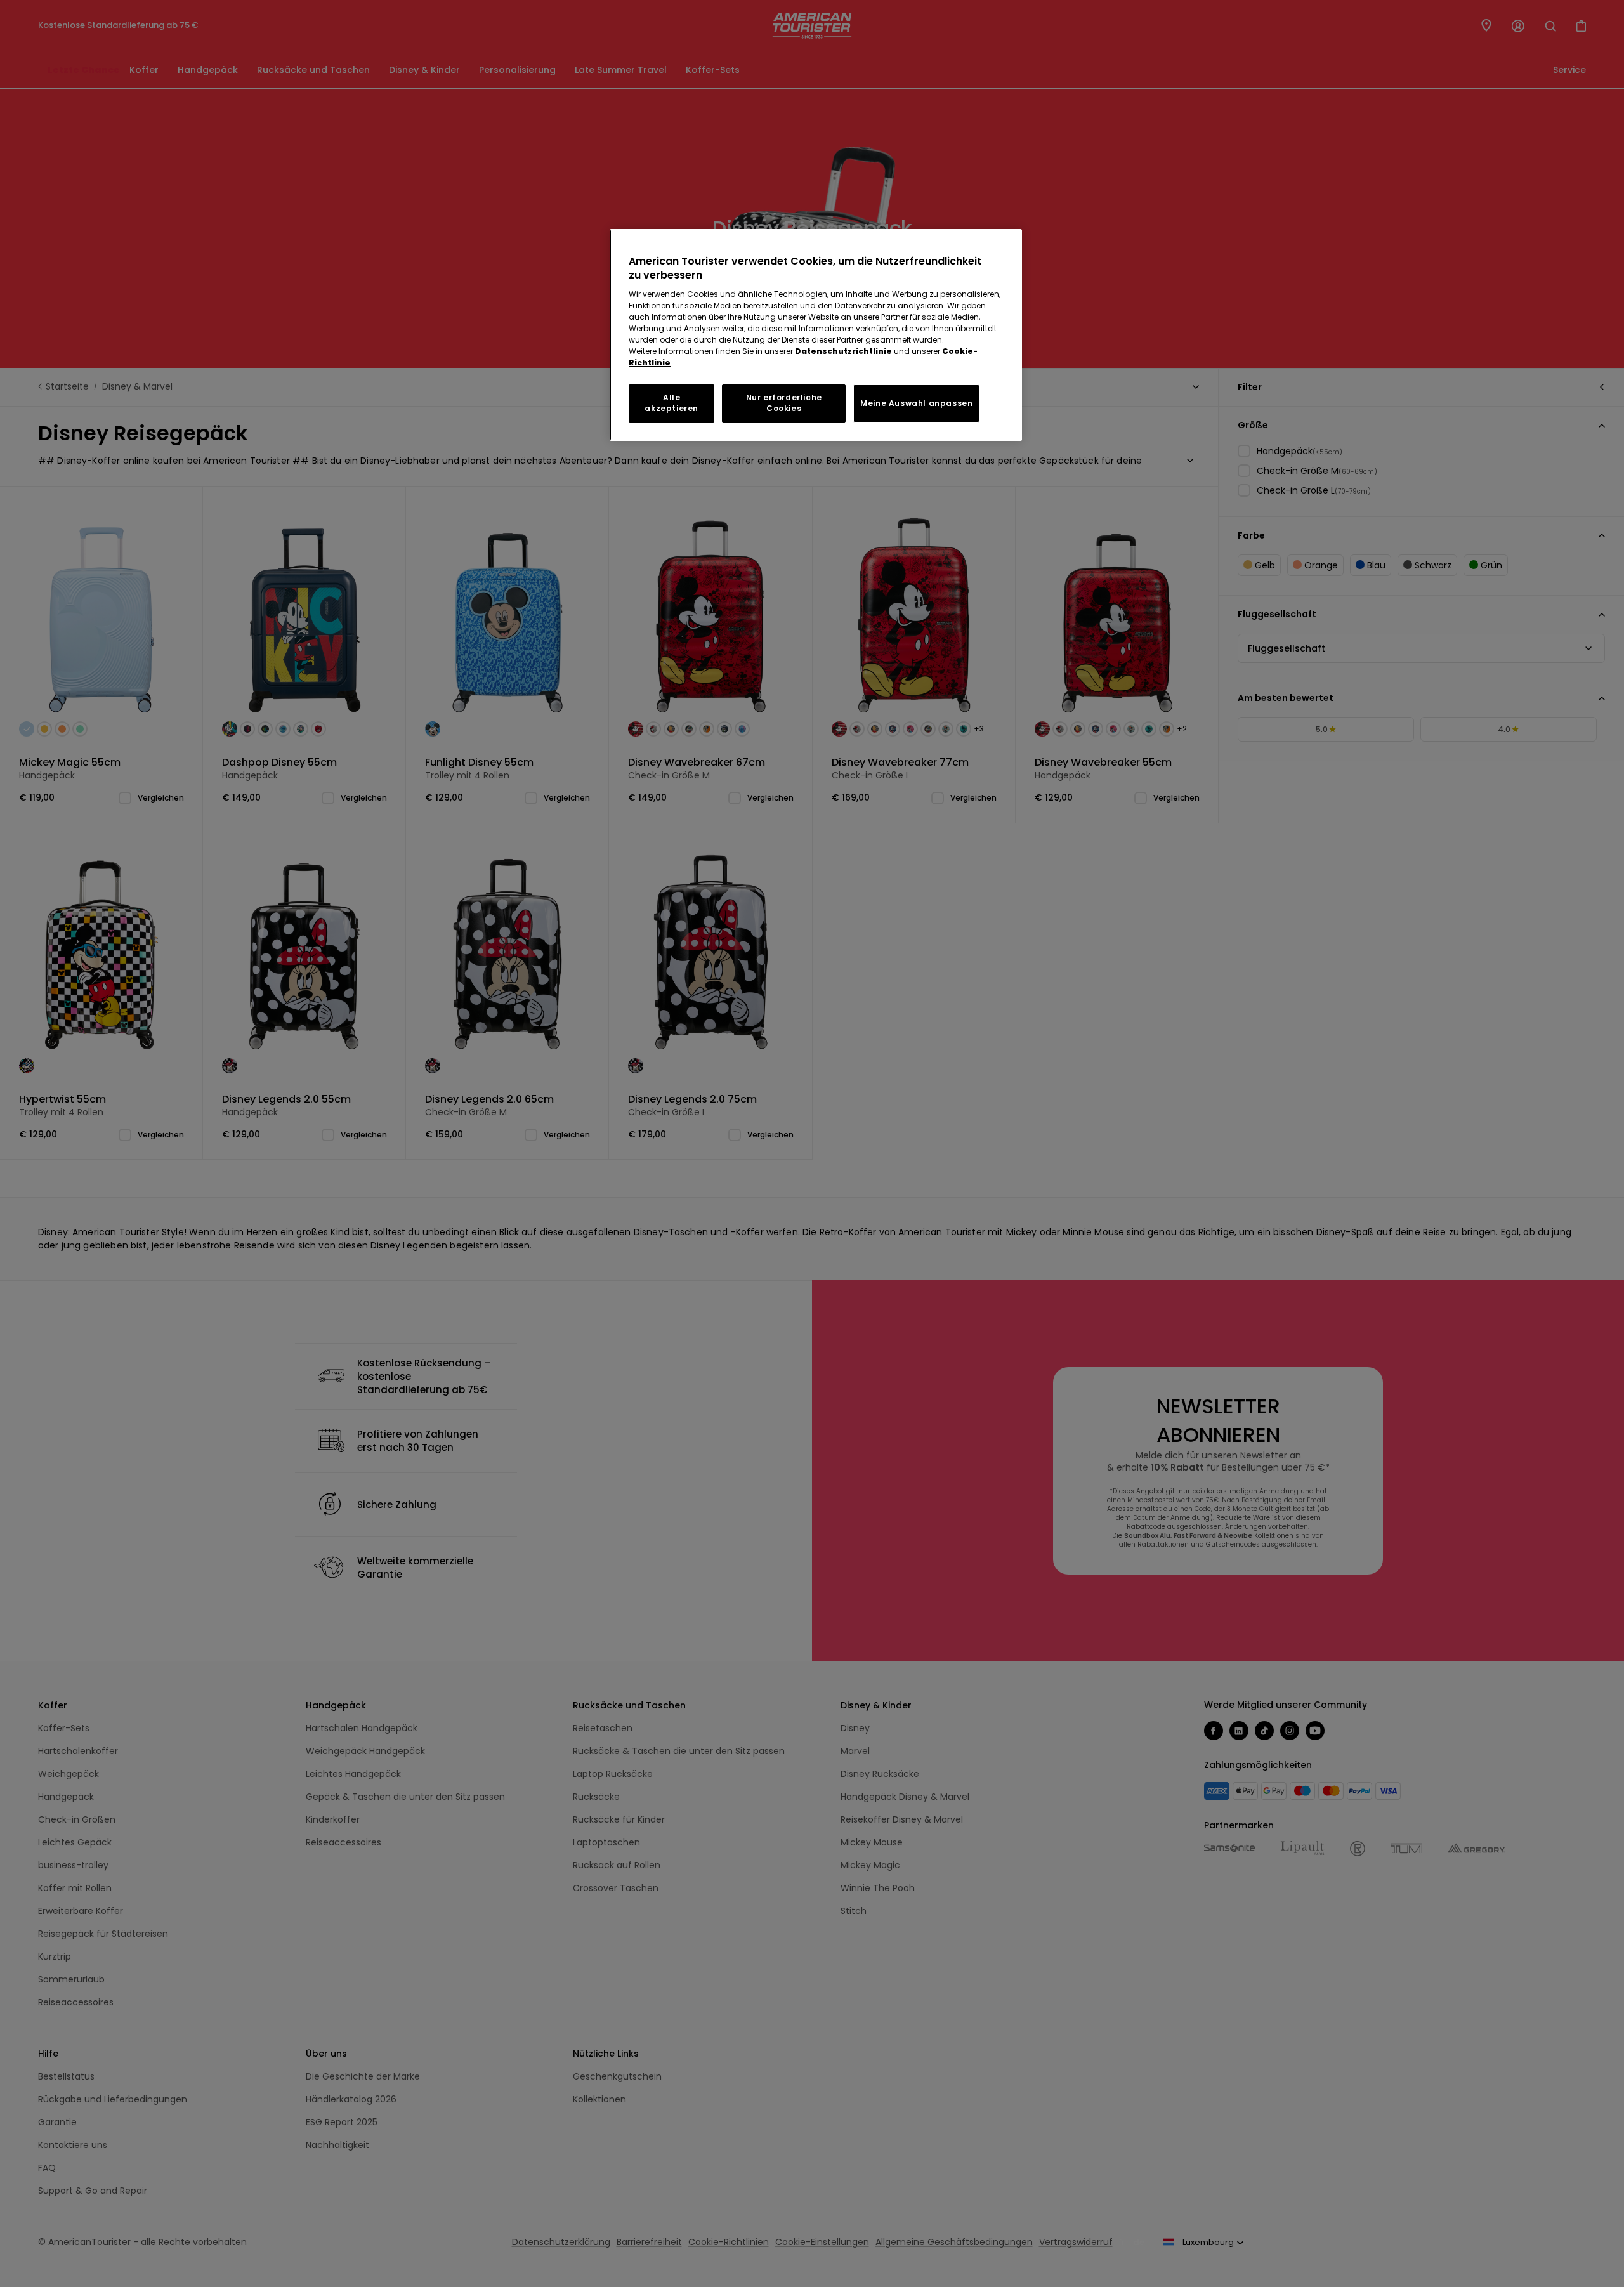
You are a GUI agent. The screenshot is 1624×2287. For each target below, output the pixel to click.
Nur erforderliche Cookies (784, 403)
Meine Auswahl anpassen (916, 403)
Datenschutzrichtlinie (843, 351)
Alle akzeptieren (671, 403)
